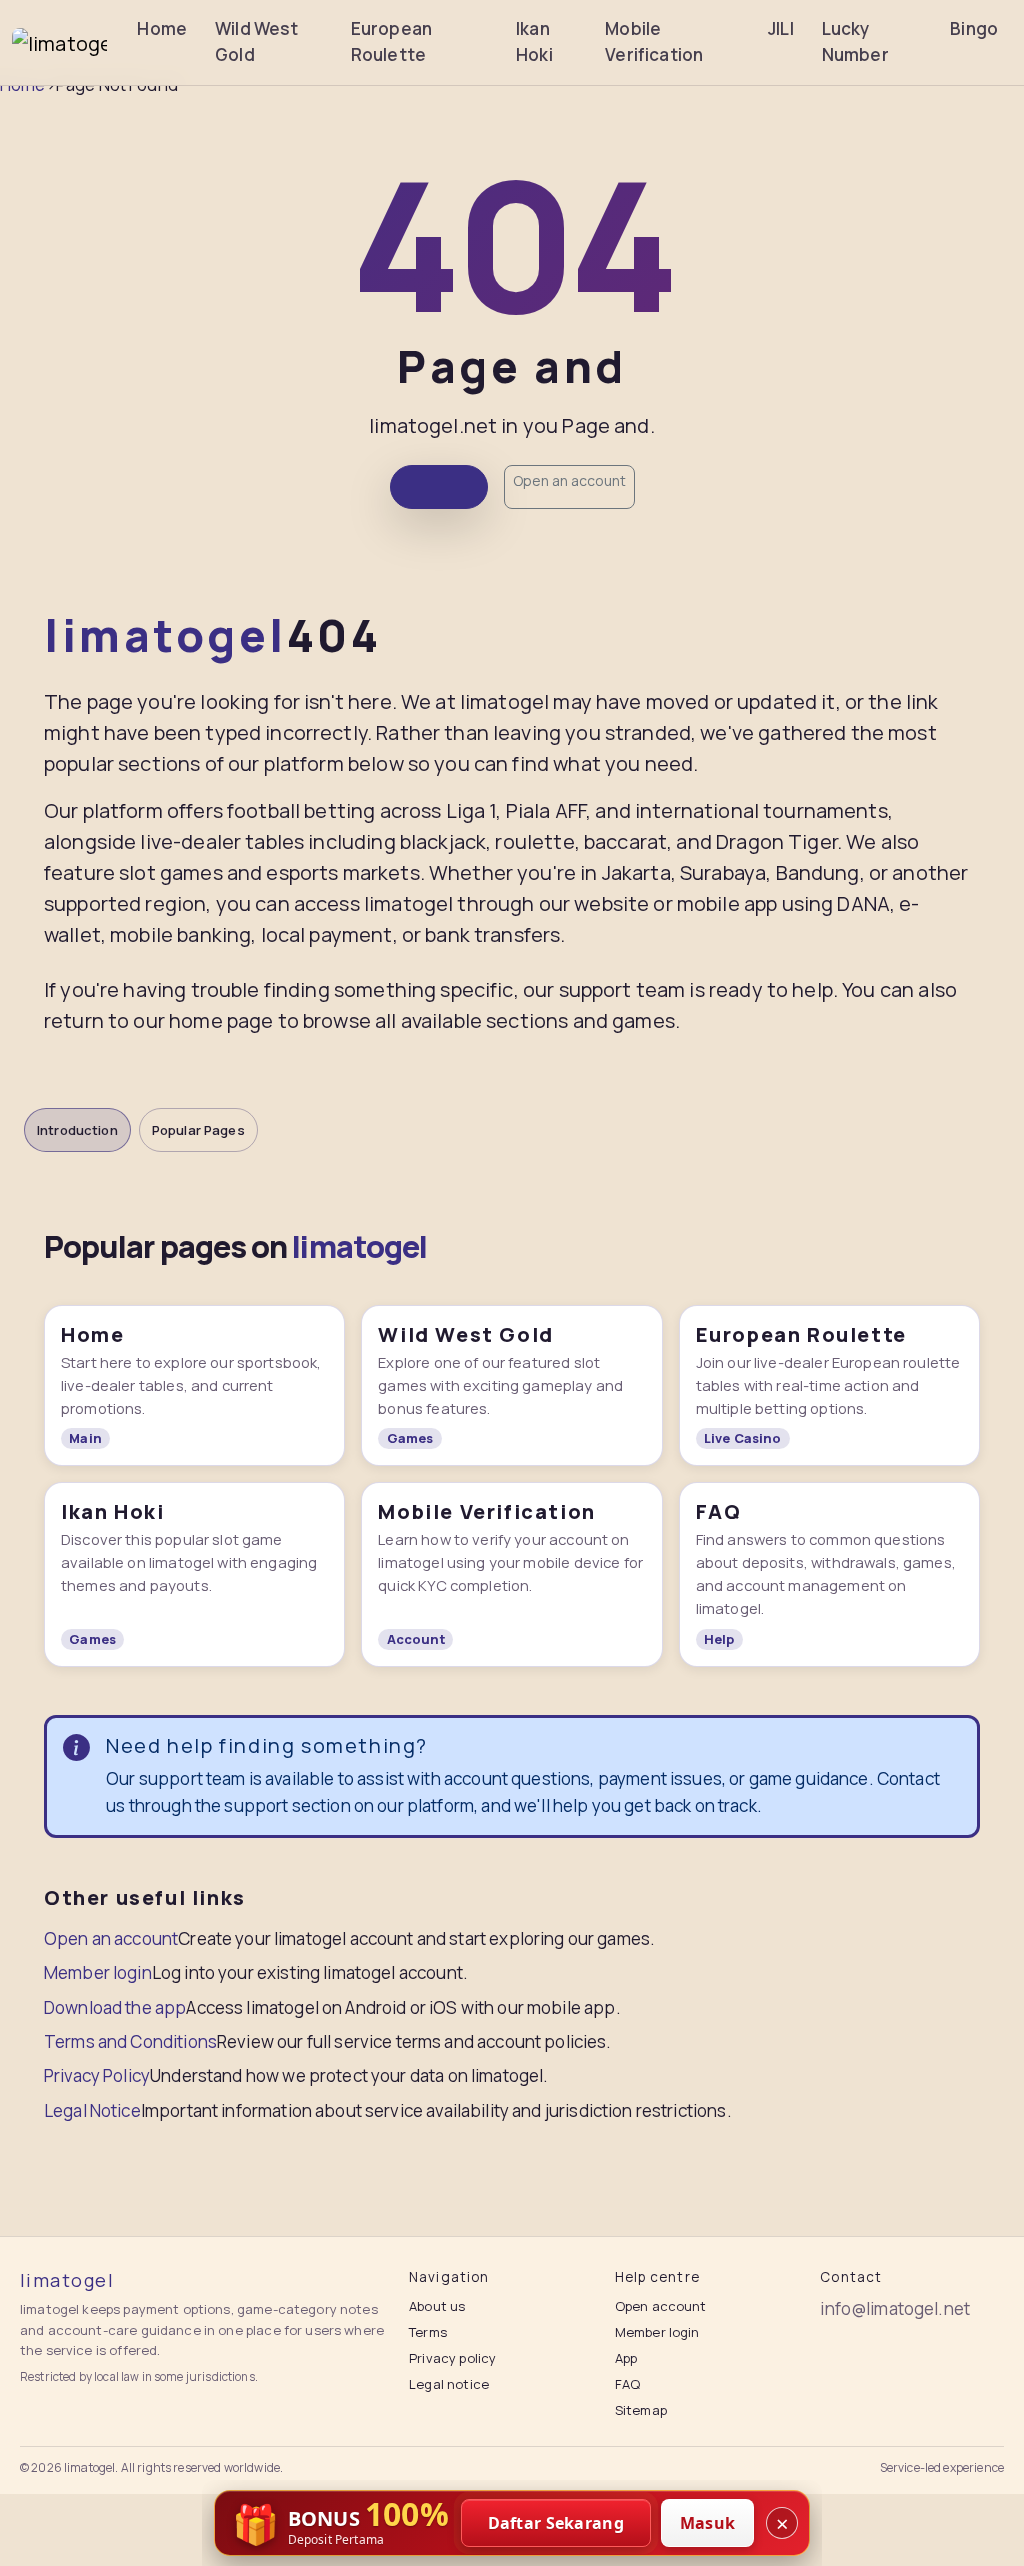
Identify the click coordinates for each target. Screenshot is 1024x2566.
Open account (661, 2306)
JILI (781, 28)
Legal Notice (92, 2110)
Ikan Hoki (534, 41)
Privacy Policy (97, 2075)
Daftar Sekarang (556, 2523)
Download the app (115, 2007)
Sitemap (641, 2410)
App (626, 2358)
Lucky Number (855, 41)
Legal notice (449, 2384)
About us (437, 2306)
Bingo (974, 28)
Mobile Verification (654, 41)
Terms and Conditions (130, 2041)
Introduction (77, 1130)
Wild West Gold (256, 41)
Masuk (708, 2523)
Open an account (569, 480)
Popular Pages (198, 1130)
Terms (428, 2332)
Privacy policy (452, 2358)
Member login (98, 1972)
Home (162, 28)
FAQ (627, 2384)
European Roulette (391, 41)
